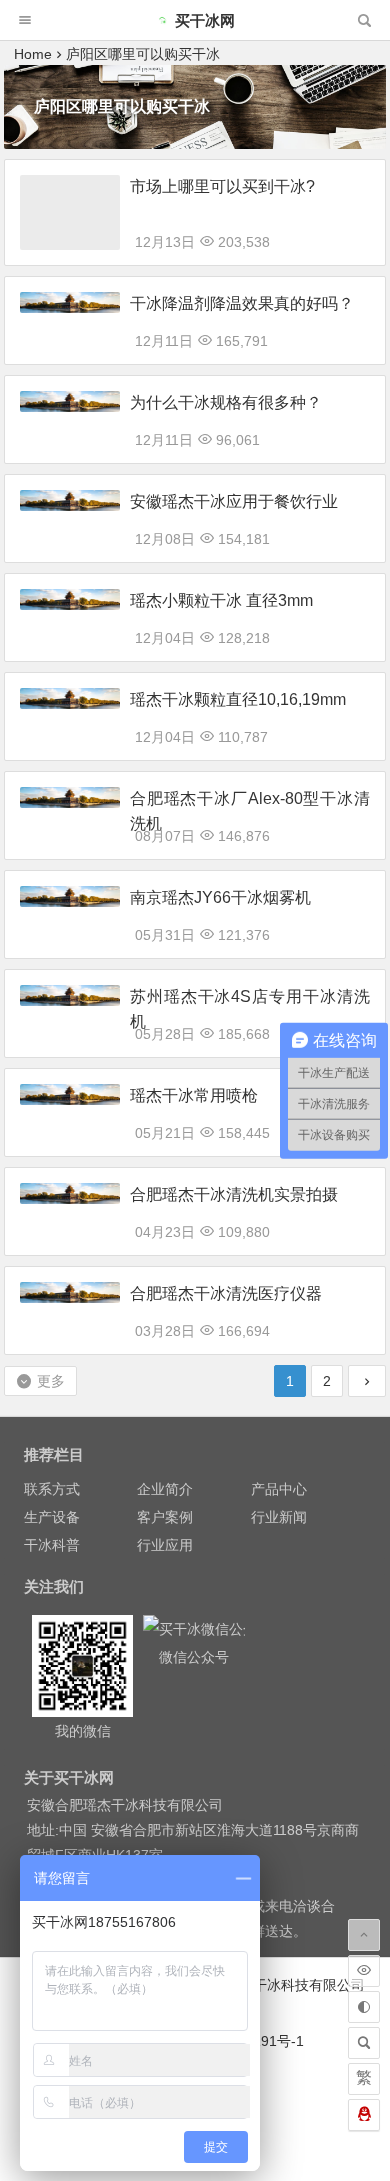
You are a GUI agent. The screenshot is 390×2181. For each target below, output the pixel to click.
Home (33, 54)
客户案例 (165, 1517)
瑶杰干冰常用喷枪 (194, 1095)
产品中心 (279, 1489)
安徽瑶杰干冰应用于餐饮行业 (234, 501)
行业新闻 (279, 1517)
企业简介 (165, 1489)
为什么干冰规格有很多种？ (226, 402)
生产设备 (52, 1517)
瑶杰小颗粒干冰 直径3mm (221, 600)
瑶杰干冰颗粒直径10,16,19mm (238, 699)
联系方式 (52, 1489)
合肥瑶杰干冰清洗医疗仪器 (226, 1293)
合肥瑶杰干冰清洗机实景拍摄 (234, 1194)
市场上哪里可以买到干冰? (222, 186)
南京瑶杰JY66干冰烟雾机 (220, 897)
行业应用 (165, 1545)
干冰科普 (52, 1545)
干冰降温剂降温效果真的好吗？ (242, 303)
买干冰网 (205, 20)
